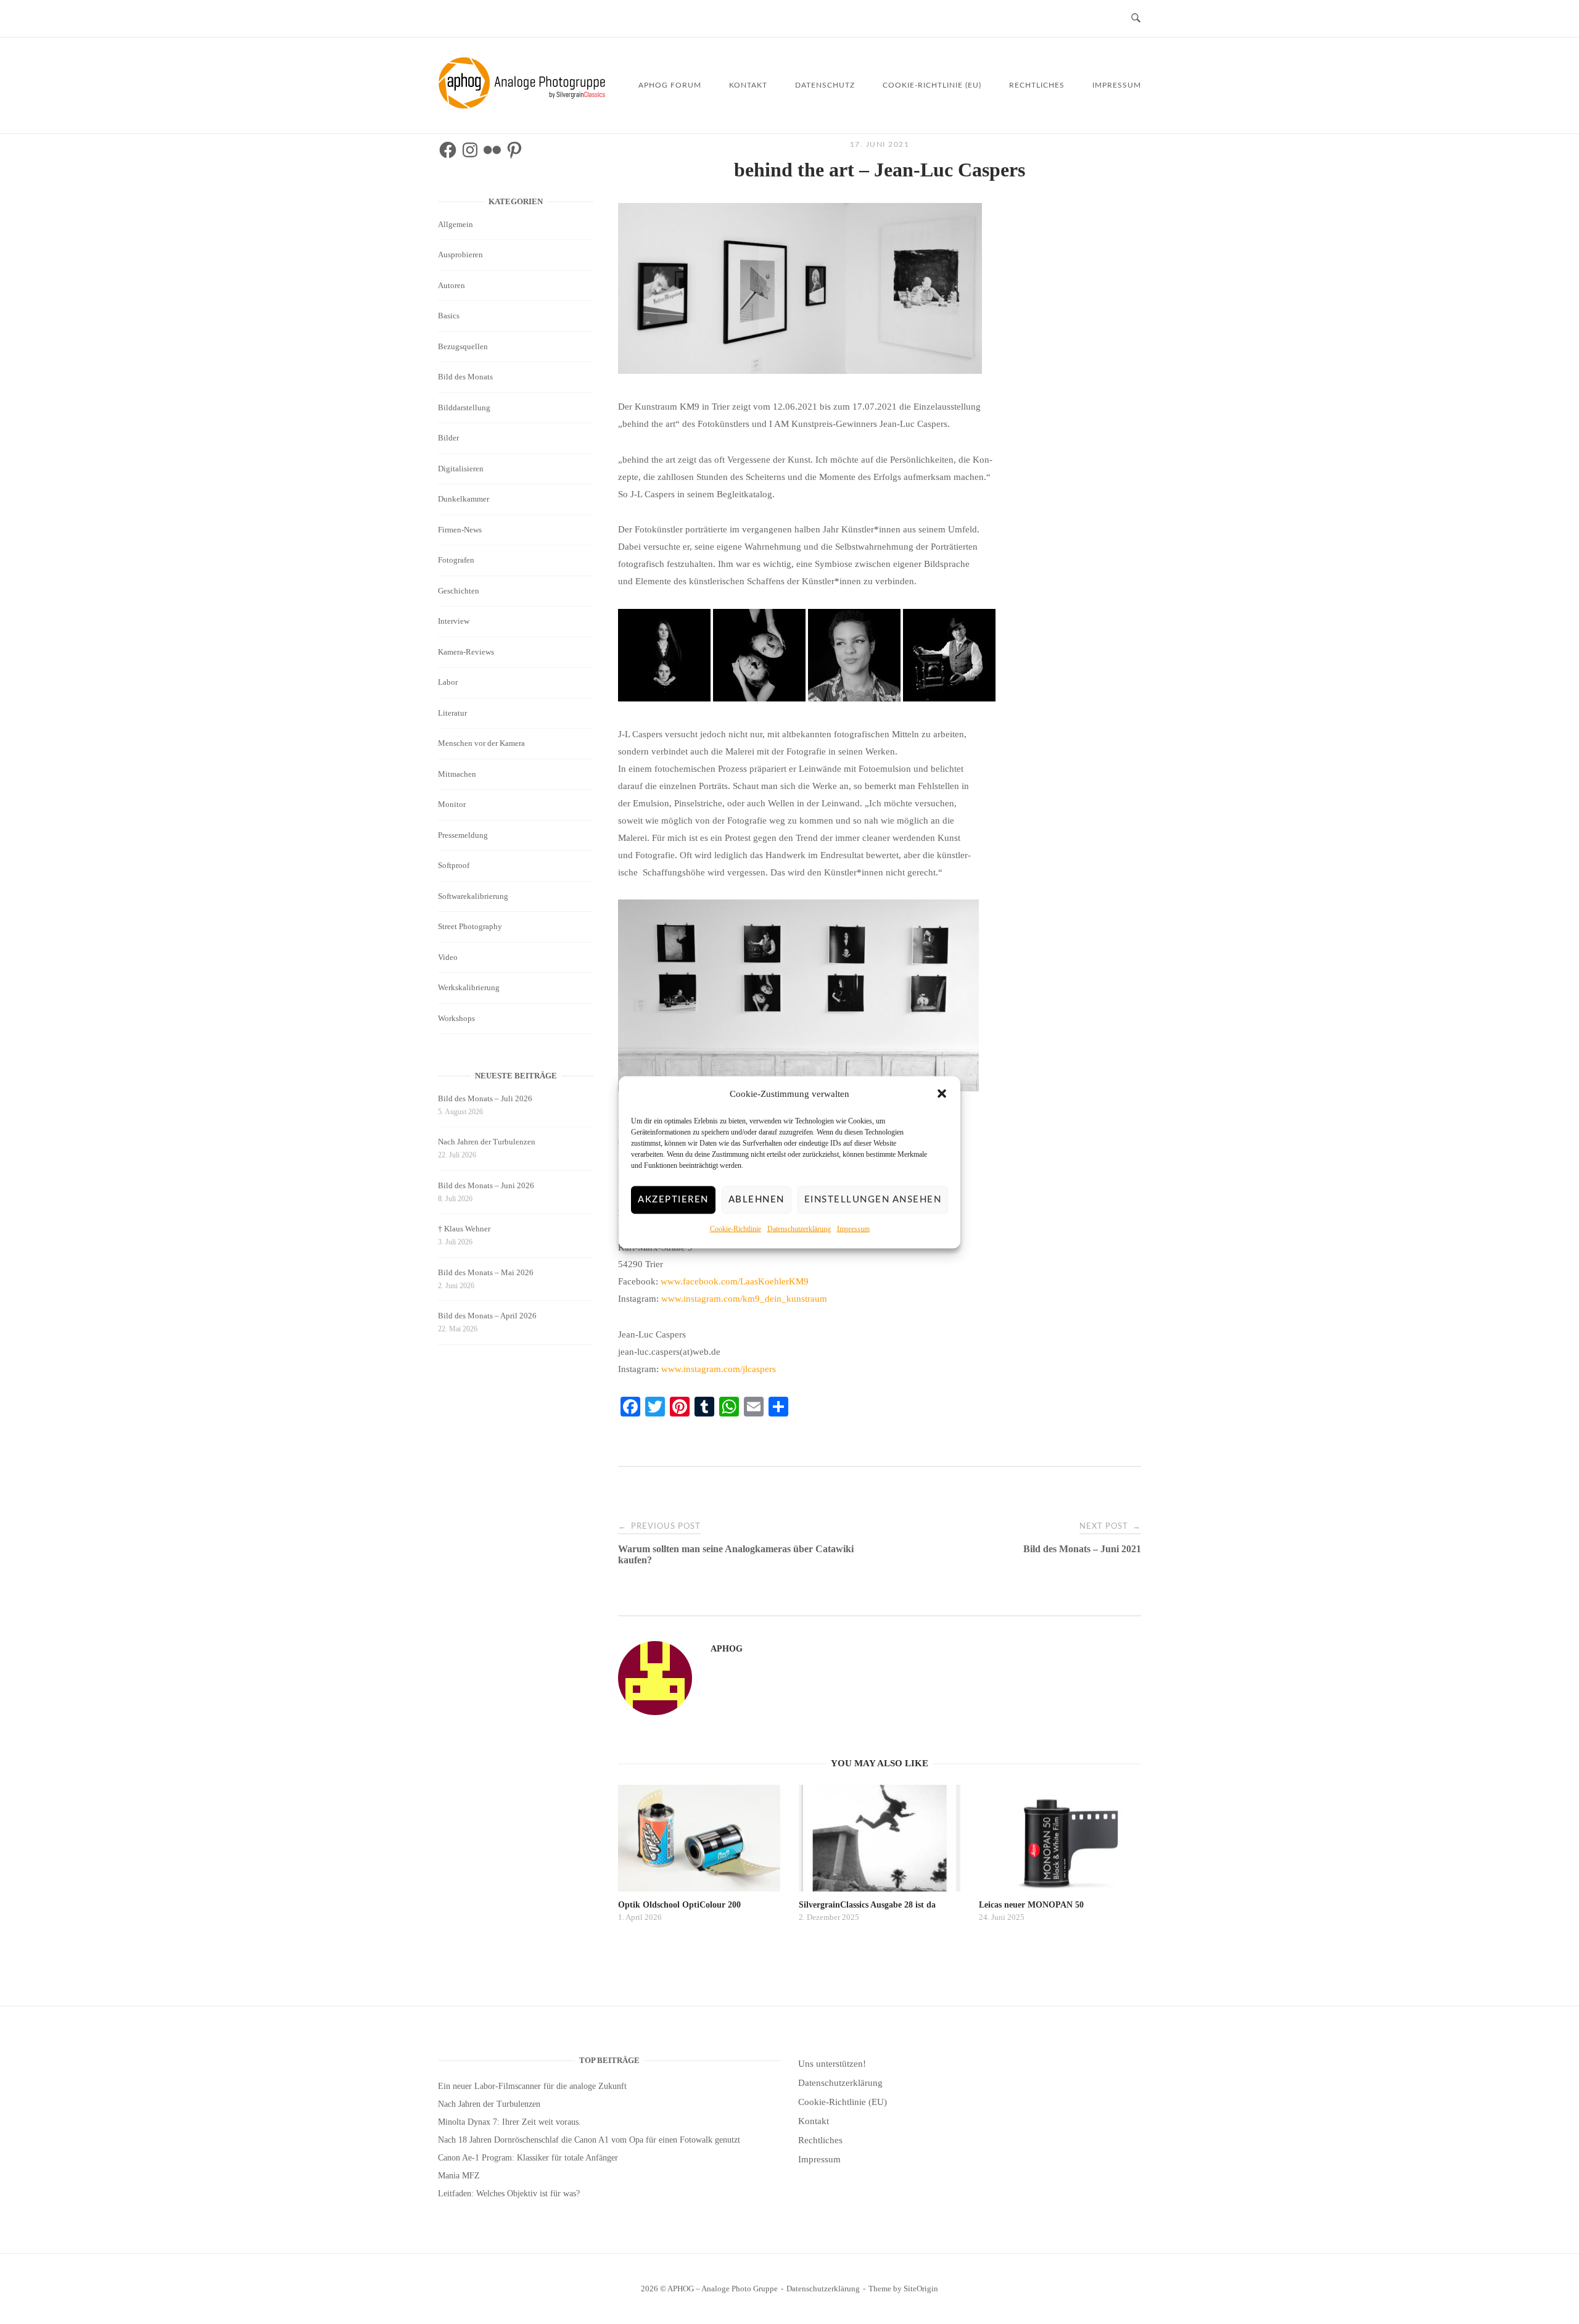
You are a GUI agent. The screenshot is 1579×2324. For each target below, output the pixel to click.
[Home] (524, 105)
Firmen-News (460, 530)
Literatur (452, 713)
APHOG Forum (670, 85)
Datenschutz (825, 85)
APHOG (727, 1649)
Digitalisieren (461, 469)
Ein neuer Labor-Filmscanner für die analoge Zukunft (532, 2086)
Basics (449, 316)
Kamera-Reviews (466, 652)
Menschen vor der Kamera (481, 743)
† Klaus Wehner (464, 1229)
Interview (454, 621)
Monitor (452, 804)
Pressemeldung (463, 835)
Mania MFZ (459, 2176)
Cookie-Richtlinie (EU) (932, 85)
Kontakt (748, 85)
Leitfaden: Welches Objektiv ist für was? (509, 2194)
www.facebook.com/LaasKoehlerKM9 (735, 1281)
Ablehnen (757, 1200)
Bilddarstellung (464, 407)
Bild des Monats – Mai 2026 (486, 1272)
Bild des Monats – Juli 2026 (485, 1098)
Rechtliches (1037, 85)
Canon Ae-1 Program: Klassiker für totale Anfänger (528, 2158)
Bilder (448, 438)
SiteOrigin (921, 2289)
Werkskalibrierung (469, 987)
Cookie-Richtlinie (736, 1228)
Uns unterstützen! (832, 2064)
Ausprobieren (460, 254)
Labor (448, 682)
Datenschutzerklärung (799, 1228)
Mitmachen (457, 774)
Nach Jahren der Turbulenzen (487, 1142)
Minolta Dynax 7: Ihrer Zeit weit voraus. (509, 2122)
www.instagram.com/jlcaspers (719, 1369)
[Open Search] (1136, 19)
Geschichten (459, 591)
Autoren (451, 285)
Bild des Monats (465, 377)
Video (448, 957)
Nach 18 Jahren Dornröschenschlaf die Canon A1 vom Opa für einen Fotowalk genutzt (589, 2140)
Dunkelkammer (464, 499)
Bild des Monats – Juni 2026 (486, 1185)
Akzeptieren (673, 1200)
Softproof (454, 865)
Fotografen (456, 560)
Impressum (853, 1228)
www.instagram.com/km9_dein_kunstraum (744, 1299)
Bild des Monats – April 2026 (487, 1316)
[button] (942, 1094)
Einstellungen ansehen (873, 1200)
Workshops (456, 1018)
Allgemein (456, 224)
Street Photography (470, 926)
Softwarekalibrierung (473, 896)
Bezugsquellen (463, 346)
